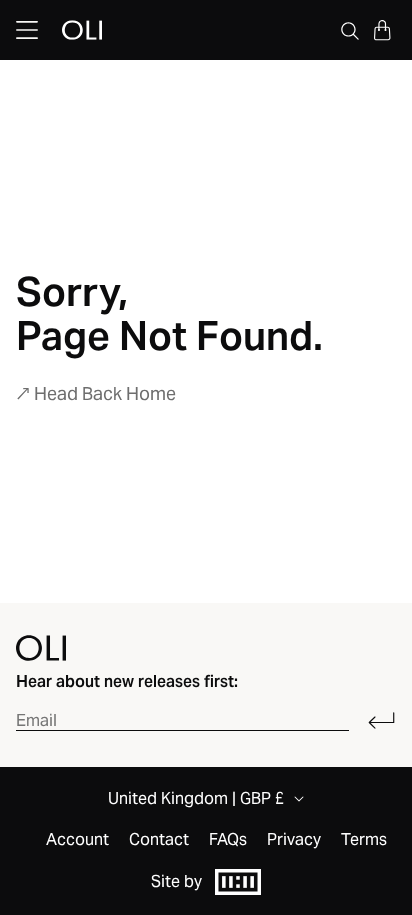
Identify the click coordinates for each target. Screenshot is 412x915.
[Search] (350, 30)
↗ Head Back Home (96, 393)
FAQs (228, 840)
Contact (159, 840)
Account (77, 840)
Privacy (294, 840)
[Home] (41, 648)
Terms (364, 840)
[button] (382, 30)
